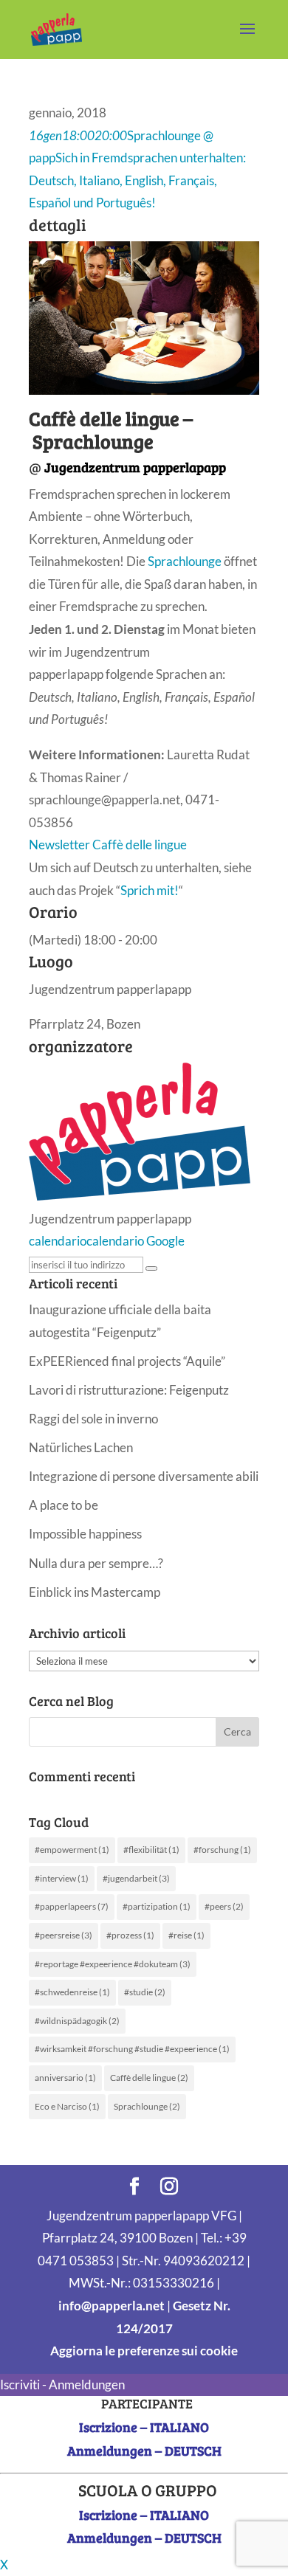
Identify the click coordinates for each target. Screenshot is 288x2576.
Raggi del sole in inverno (93, 1419)
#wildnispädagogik (77, 2021)
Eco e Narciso (67, 2106)
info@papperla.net (112, 2306)
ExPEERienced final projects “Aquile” (127, 1361)
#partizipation (157, 1906)
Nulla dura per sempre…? (96, 1563)
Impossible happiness (85, 1534)
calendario (58, 1241)
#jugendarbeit (136, 1878)
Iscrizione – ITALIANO (144, 2427)
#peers (224, 1906)
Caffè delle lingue (149, 2078)
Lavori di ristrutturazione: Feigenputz (129, 1390)
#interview (62, 1878)
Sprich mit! (150, 890)
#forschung (222, 1850)
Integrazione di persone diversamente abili (144, 1476)
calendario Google (136, 1241)
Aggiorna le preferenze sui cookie (144, 2351)
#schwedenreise (72, 1992)
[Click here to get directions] (151, 1268)
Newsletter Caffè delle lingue (108, 845)
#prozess (130, 1935)
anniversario (65, 2078)
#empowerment (72, 1850)
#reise (186, 1935)
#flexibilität (151, 1850)
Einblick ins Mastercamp (95, 1592)
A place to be (64, 1505)
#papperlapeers (72, 1906)
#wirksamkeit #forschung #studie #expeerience (132, 2049)
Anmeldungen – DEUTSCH (144, 2451)
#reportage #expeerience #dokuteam (113, 1964)
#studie (145, 1992)
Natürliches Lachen (81, 1447)
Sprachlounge (185, 561)
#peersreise (64, 1935)
